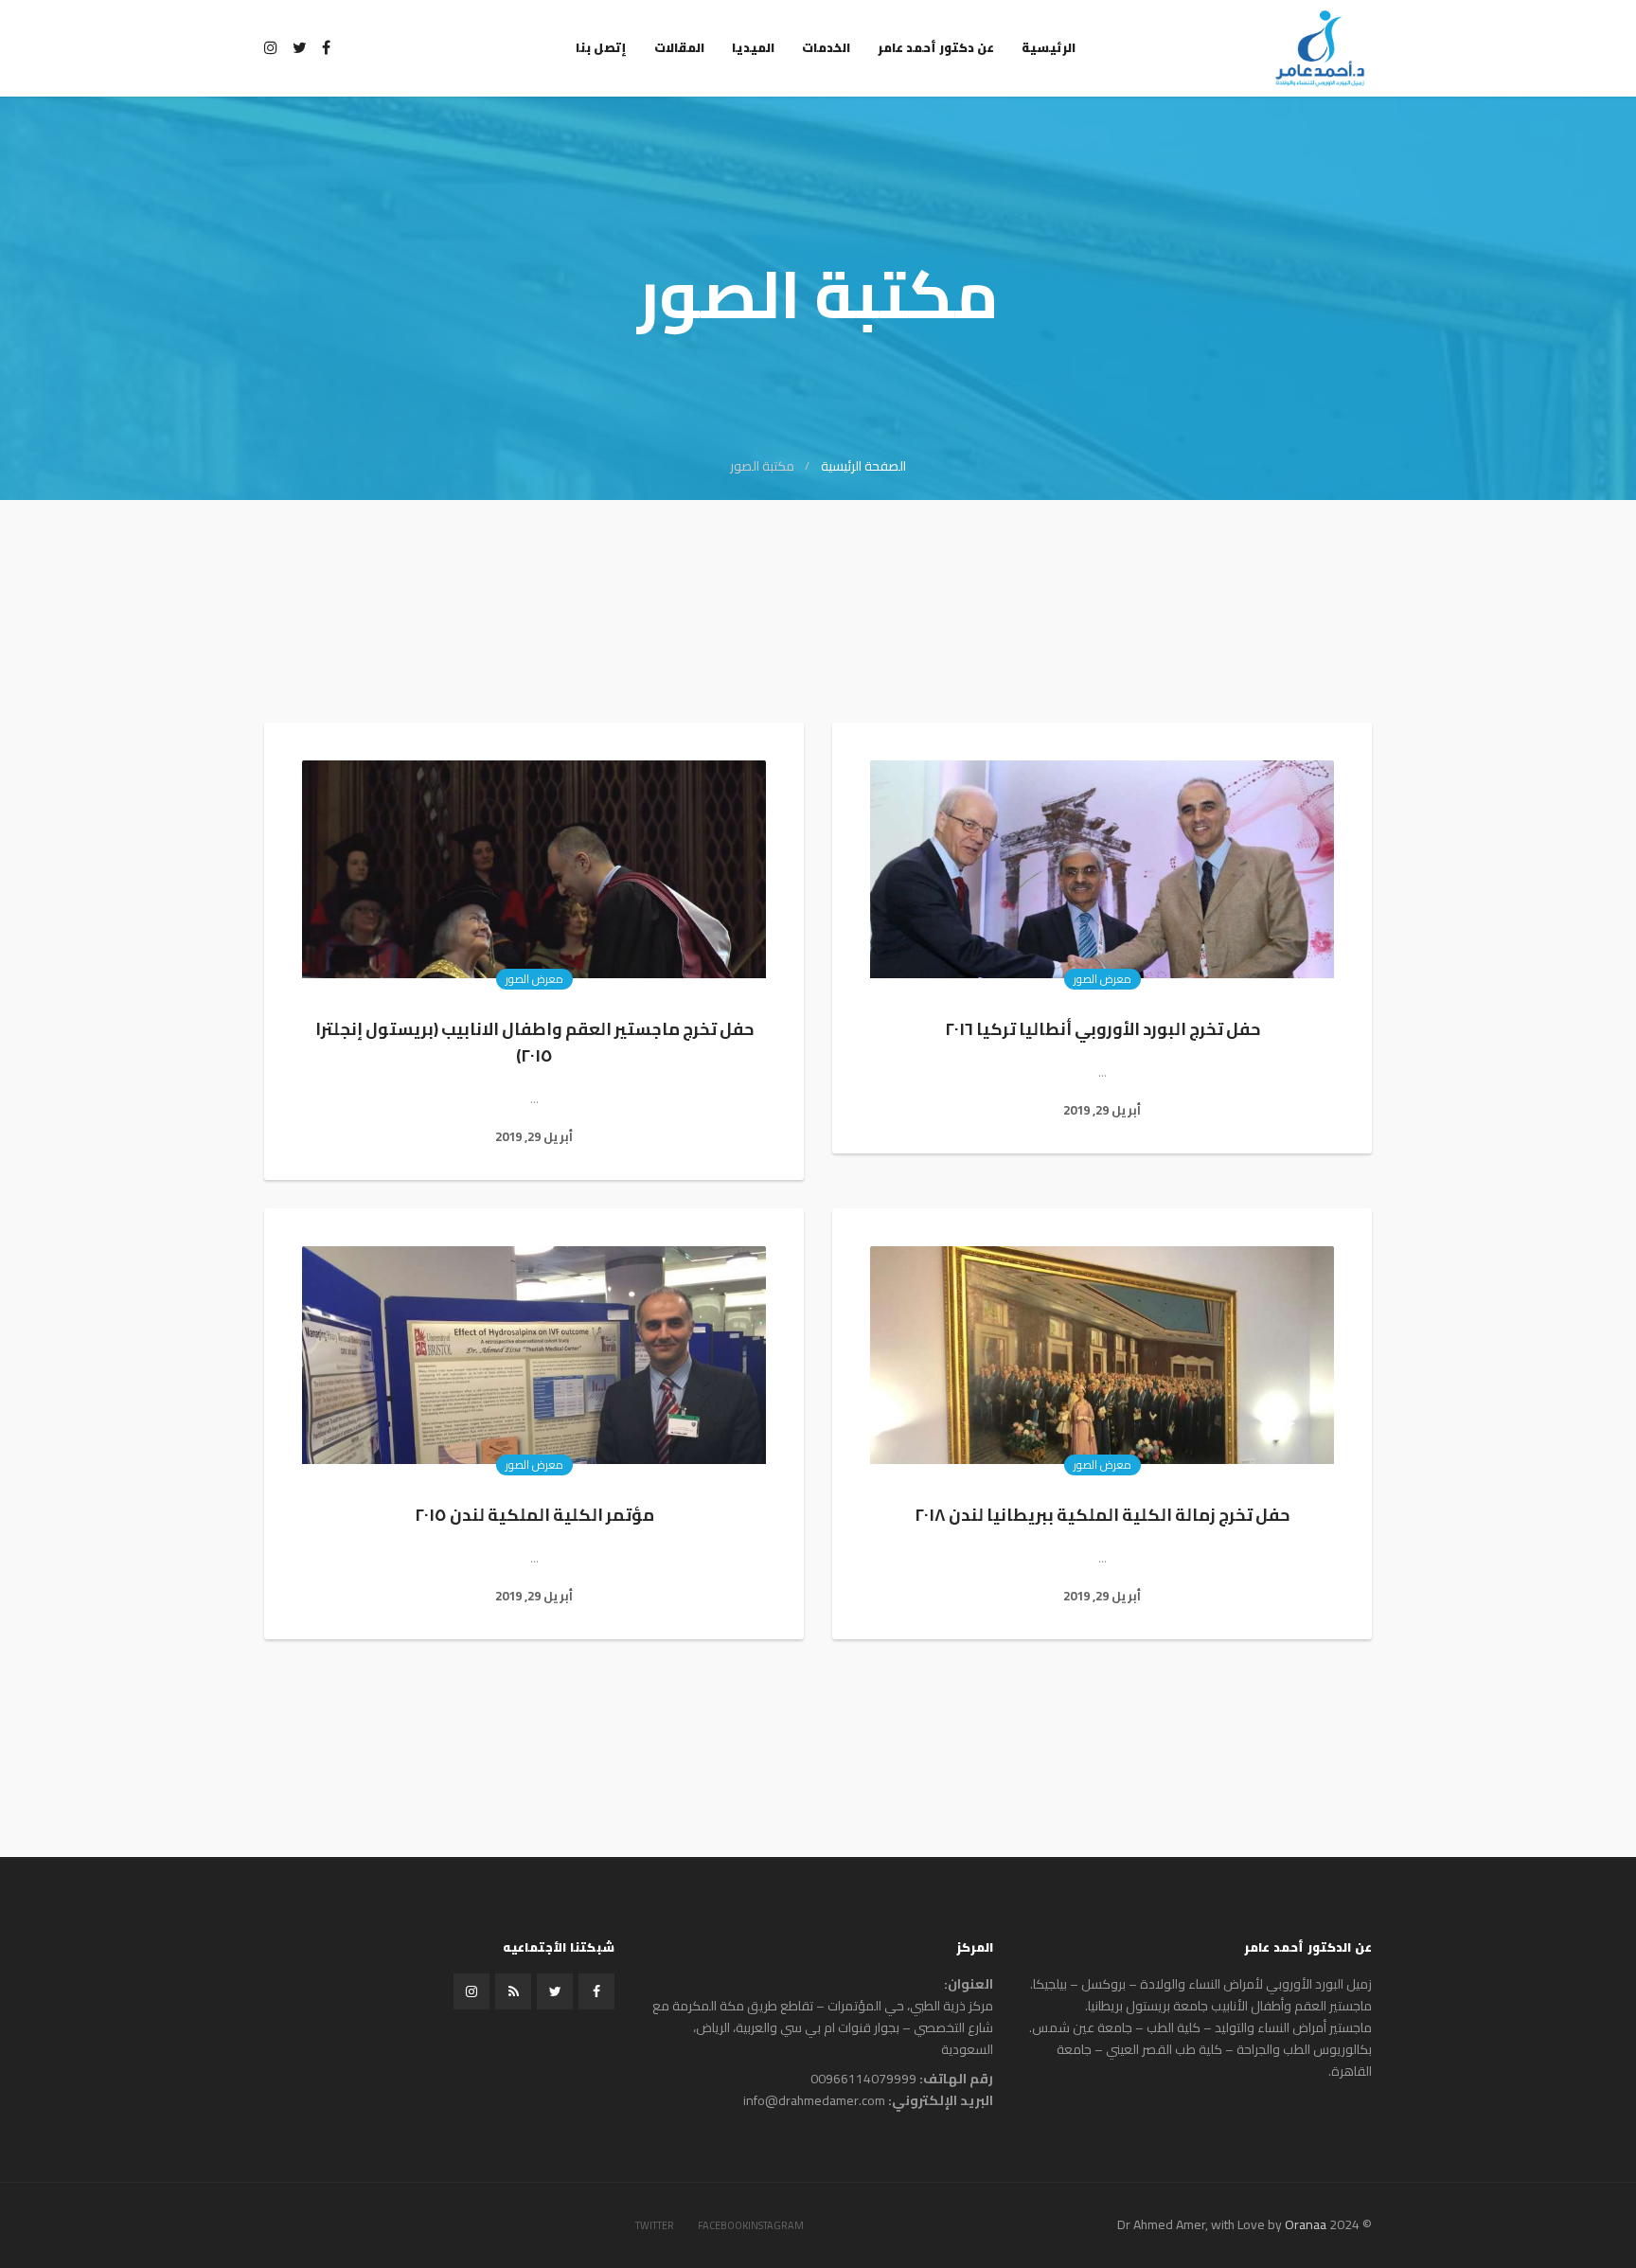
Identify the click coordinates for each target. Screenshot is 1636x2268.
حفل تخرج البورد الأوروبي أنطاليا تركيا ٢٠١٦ (1103, 1029)
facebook (723, 2225)
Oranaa (1306, 2224)
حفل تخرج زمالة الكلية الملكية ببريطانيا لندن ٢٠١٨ (1102, 1515)
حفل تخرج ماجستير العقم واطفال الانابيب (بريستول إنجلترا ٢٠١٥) (534, 1042)
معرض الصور (1103, 979)
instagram (776, 2225)
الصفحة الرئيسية (863, 466)
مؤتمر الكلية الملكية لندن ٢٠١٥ (534, 1515)
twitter (655, 2225)
